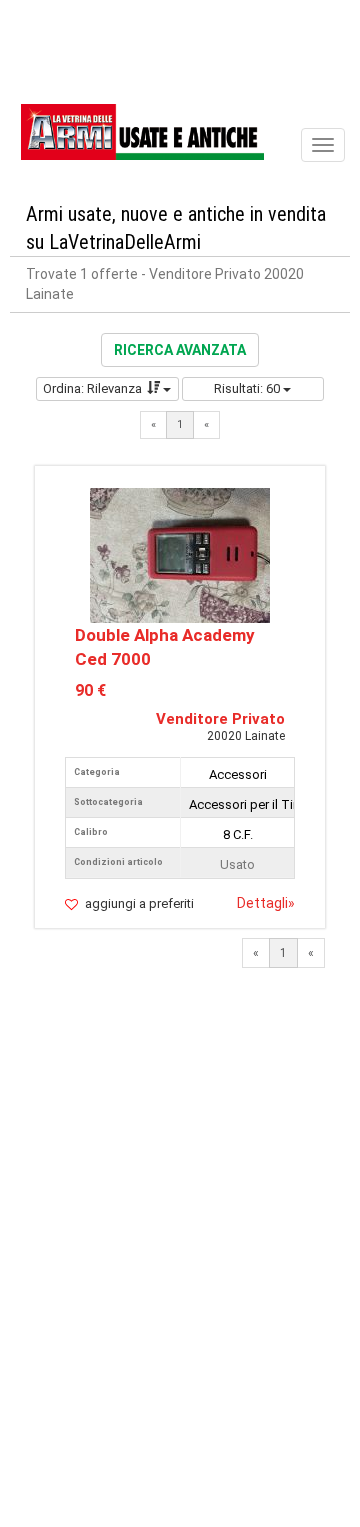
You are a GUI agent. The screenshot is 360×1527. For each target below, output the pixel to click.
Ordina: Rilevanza (92, 388)
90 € (90, 690)
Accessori (238, 774)
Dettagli (266, 903)
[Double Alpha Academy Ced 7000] (180, 553)
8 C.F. (238, 834)
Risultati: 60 (248, 388)
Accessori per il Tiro (247, 804)
